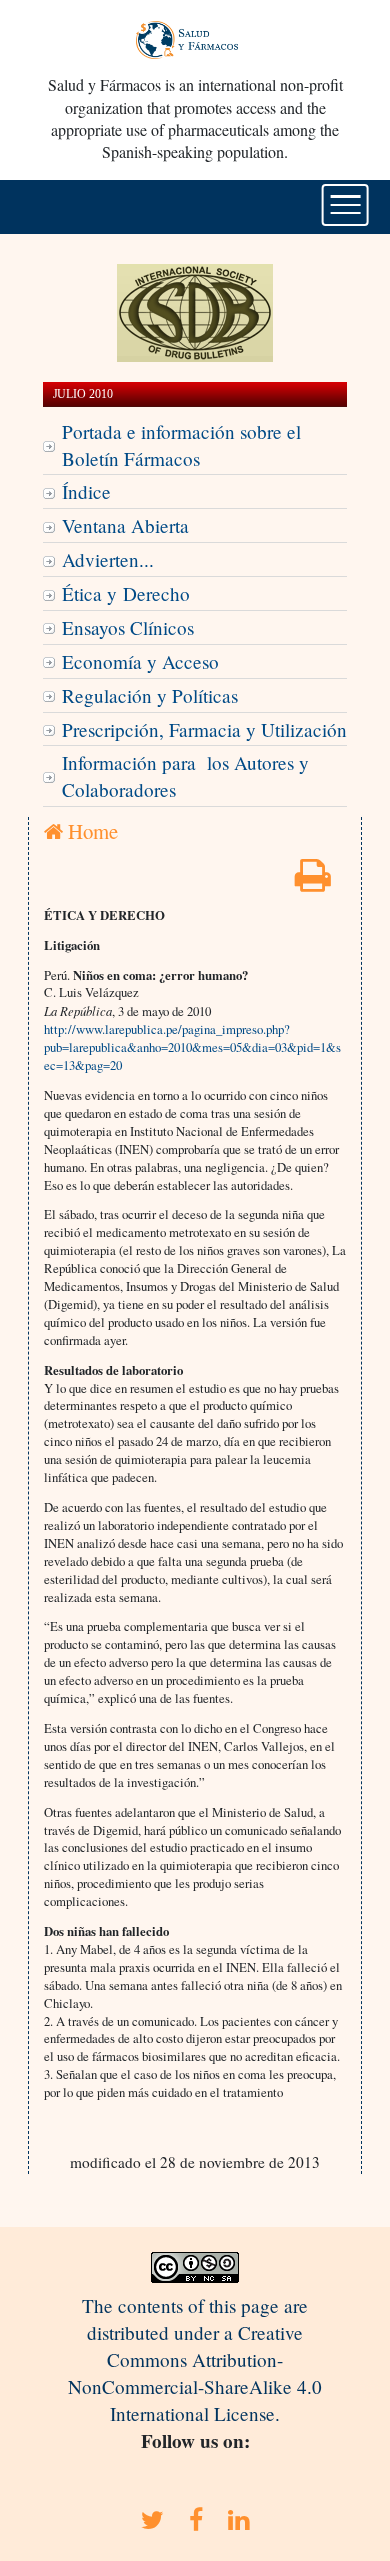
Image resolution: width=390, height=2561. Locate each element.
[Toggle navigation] (345, 205)
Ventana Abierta (125, 525)
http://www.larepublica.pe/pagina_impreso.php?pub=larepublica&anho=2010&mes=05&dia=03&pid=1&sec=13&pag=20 (192, 1047)
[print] (313, 881)
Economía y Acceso (140, 661)
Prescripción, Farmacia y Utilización (204, 729)
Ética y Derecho (126, 593)
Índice (86, 491)
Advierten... (108, 559)
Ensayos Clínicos (128, 627)
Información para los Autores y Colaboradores (185, 776)
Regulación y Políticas (150, 695)
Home (90, 831)
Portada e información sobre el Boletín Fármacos (181, 445)
